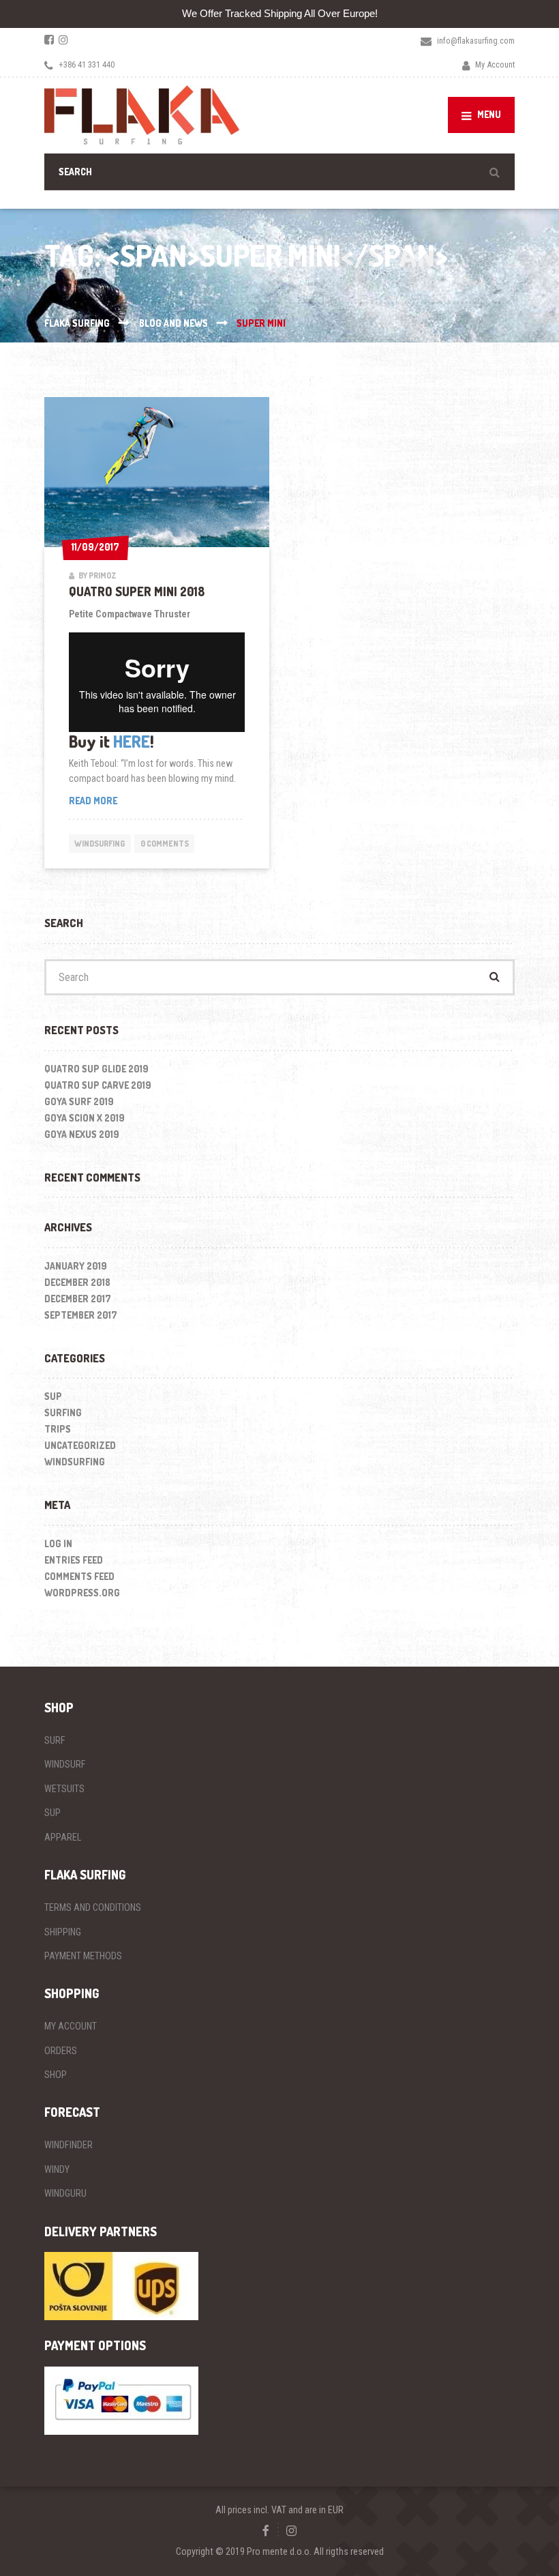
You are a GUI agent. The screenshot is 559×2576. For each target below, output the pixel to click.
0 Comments (165, 844)
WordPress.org (82, 1593)
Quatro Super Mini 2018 (137, 591)
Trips (58, 1429)
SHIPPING (63, 1932)
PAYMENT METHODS (83, 1956)
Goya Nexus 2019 (82, 1134)
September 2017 (81, 1315)
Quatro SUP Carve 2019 (98, 1085)
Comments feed (79, 1576)
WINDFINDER (69, 2145)
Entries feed (74, 1560)
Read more (112, 801)
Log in (58, 1543)
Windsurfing (100, 844)
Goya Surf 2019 (79, 1101)
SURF (55, 1740)
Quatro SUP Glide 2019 (96, 1069)
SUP (53, 1396)
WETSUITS (64, 1789)
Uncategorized (80, 1445)
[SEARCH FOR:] (279, 172)
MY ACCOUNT (71, 2026)
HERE (132, 741)
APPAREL (63, 1837)
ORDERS (61, 2051)
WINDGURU (65, 2193)
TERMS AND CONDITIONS (93, 1907)
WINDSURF (65, 1764)
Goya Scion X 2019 (85, 1118)
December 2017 (78, 1299)
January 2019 (76, 1266)
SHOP (56, 2075)
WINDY (57, 2169)
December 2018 (77, 1282)
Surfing (63, 1413)
